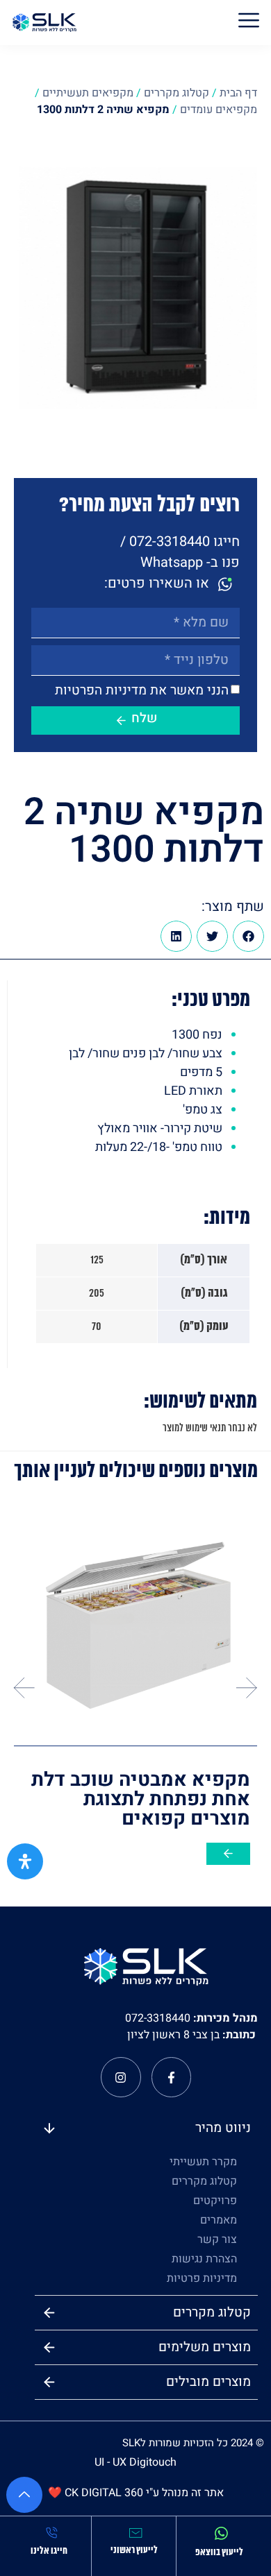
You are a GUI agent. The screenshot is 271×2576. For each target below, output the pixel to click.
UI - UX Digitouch (135, 2462)
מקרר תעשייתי (203, 2162)
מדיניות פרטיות (202, 2278)
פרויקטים (215, 2201)
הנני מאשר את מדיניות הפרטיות (142, 690)
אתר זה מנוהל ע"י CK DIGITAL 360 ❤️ (136, 2493)
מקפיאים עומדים (219, 110)
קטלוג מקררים (176, 93)
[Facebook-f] (172, 2077)
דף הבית (238, 93)
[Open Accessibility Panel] (25, 1861)
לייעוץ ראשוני (134, 2551)
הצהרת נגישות (204, 2259)
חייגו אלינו (49, 2551)
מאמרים (219, 2220)
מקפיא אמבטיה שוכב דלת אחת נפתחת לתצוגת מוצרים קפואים (141, 1799)
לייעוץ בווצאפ (219, 2553)
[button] (248, 936)
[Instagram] (121, 2077)
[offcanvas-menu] (249, 23)
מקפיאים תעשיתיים (88, 93)
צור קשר (217, 2240)
